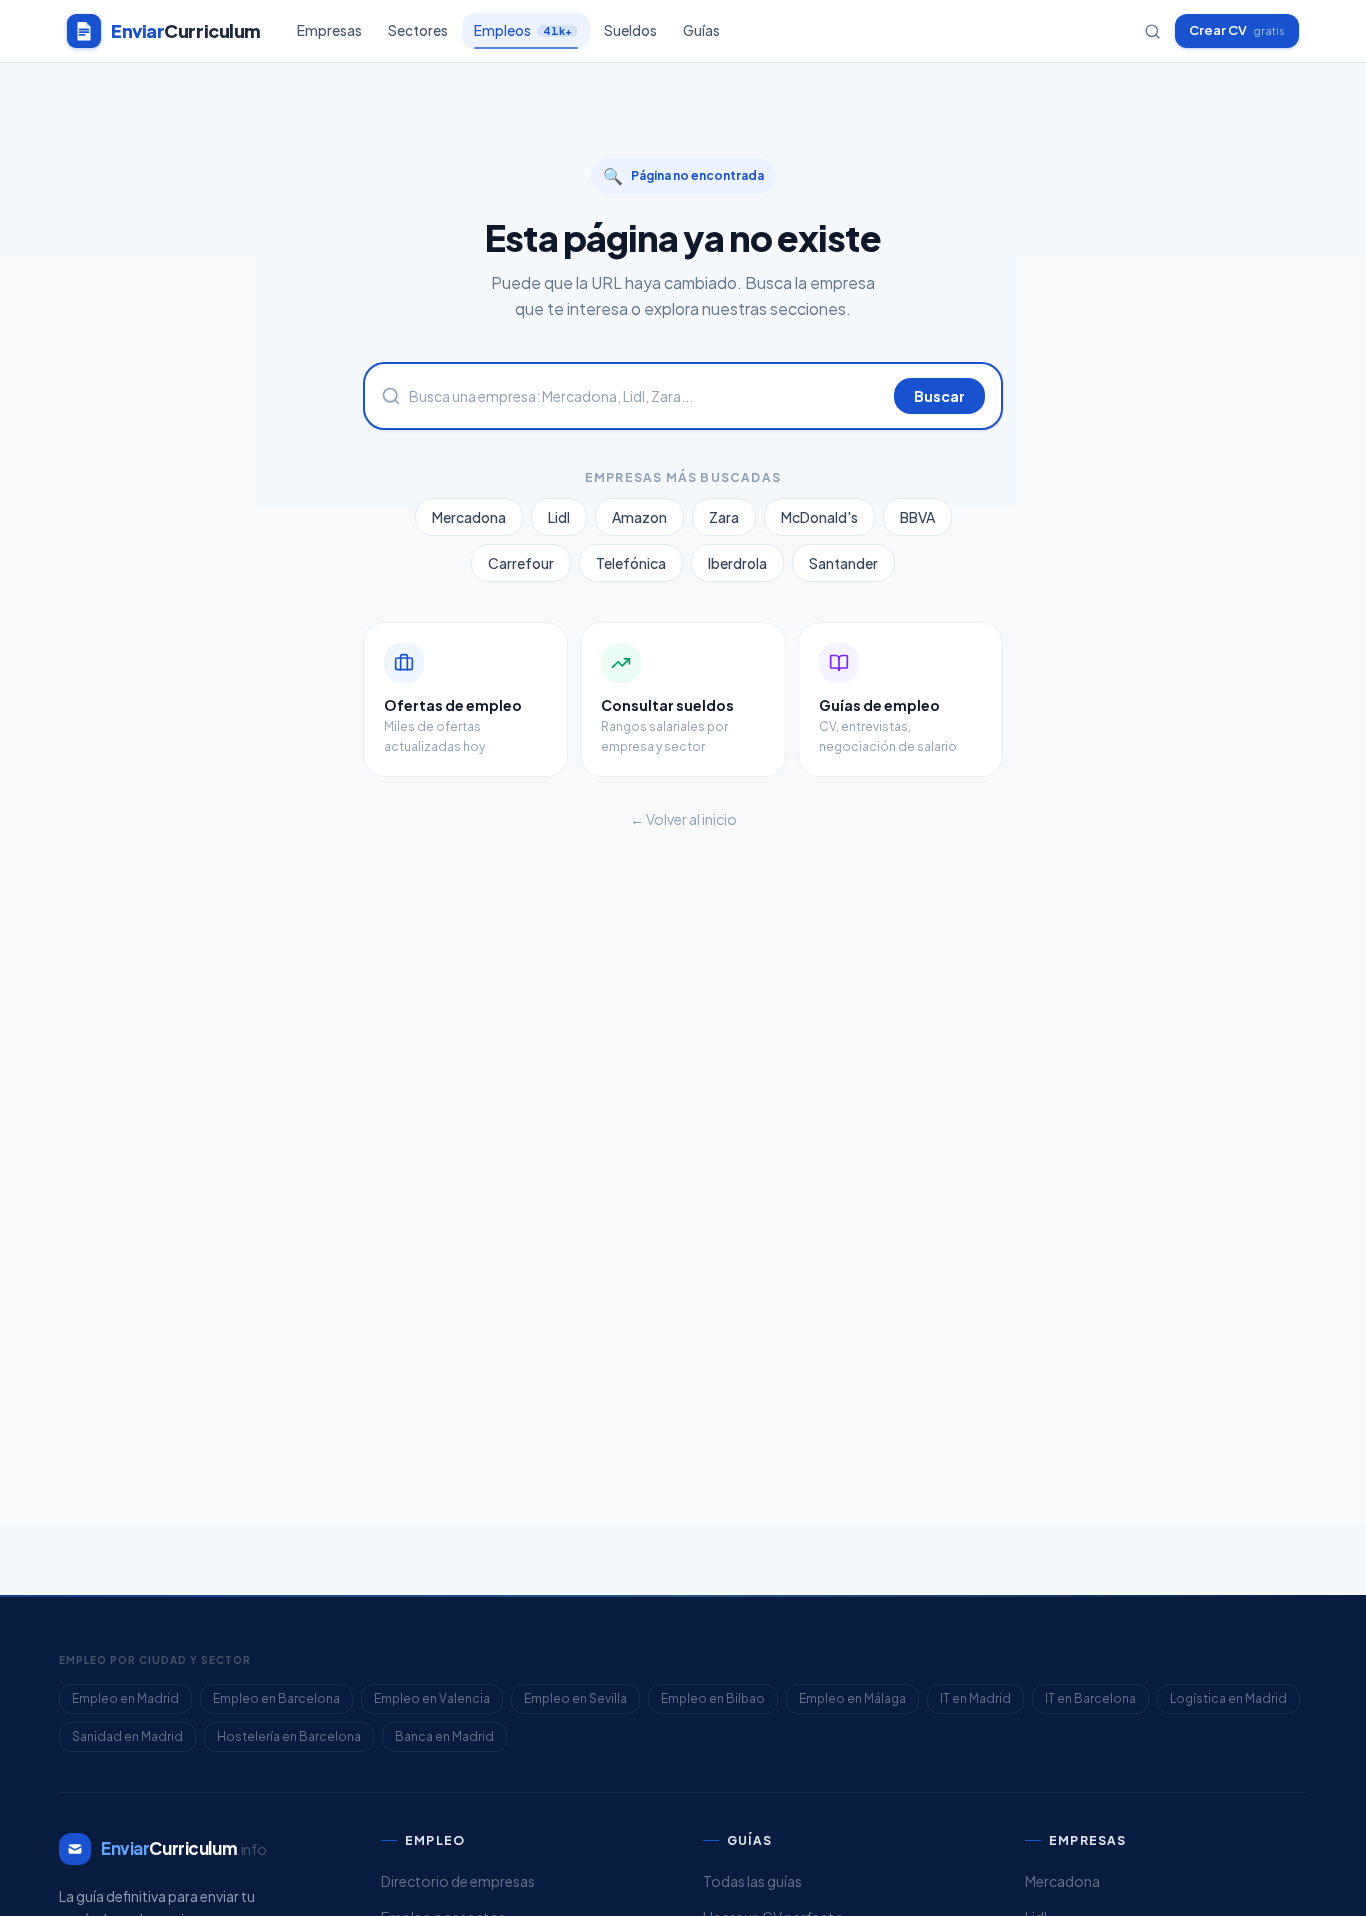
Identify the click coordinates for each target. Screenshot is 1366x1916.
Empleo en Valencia (432, 1698)
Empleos (523, 30)
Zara (724, 517)
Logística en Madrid (1228, 1698)
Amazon (639, 517)
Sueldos (630, 30)
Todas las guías (752, 1881)
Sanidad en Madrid (127, 1736)
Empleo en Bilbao (713, 1698)
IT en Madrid (975, 1698)
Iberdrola (737, 563)
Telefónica (631, 563)
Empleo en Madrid (125, 1698)
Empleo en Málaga (852, 1698)
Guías (701, 30)
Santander (843, 563)
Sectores (418, 30)
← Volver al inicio (683, 819)
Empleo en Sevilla (575, 1698)
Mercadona (469, 517)
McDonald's (819, 517)
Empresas (329, 30)
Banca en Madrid (444, 1736)
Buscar (939, 396)
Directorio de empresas (458, 1881)
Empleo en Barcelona (276, 1698)
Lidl (559, 517)
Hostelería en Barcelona (289, 1736)
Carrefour (521, 563)
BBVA (917, 517)
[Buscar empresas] (1152, 31)
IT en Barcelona (1090, 1698)
